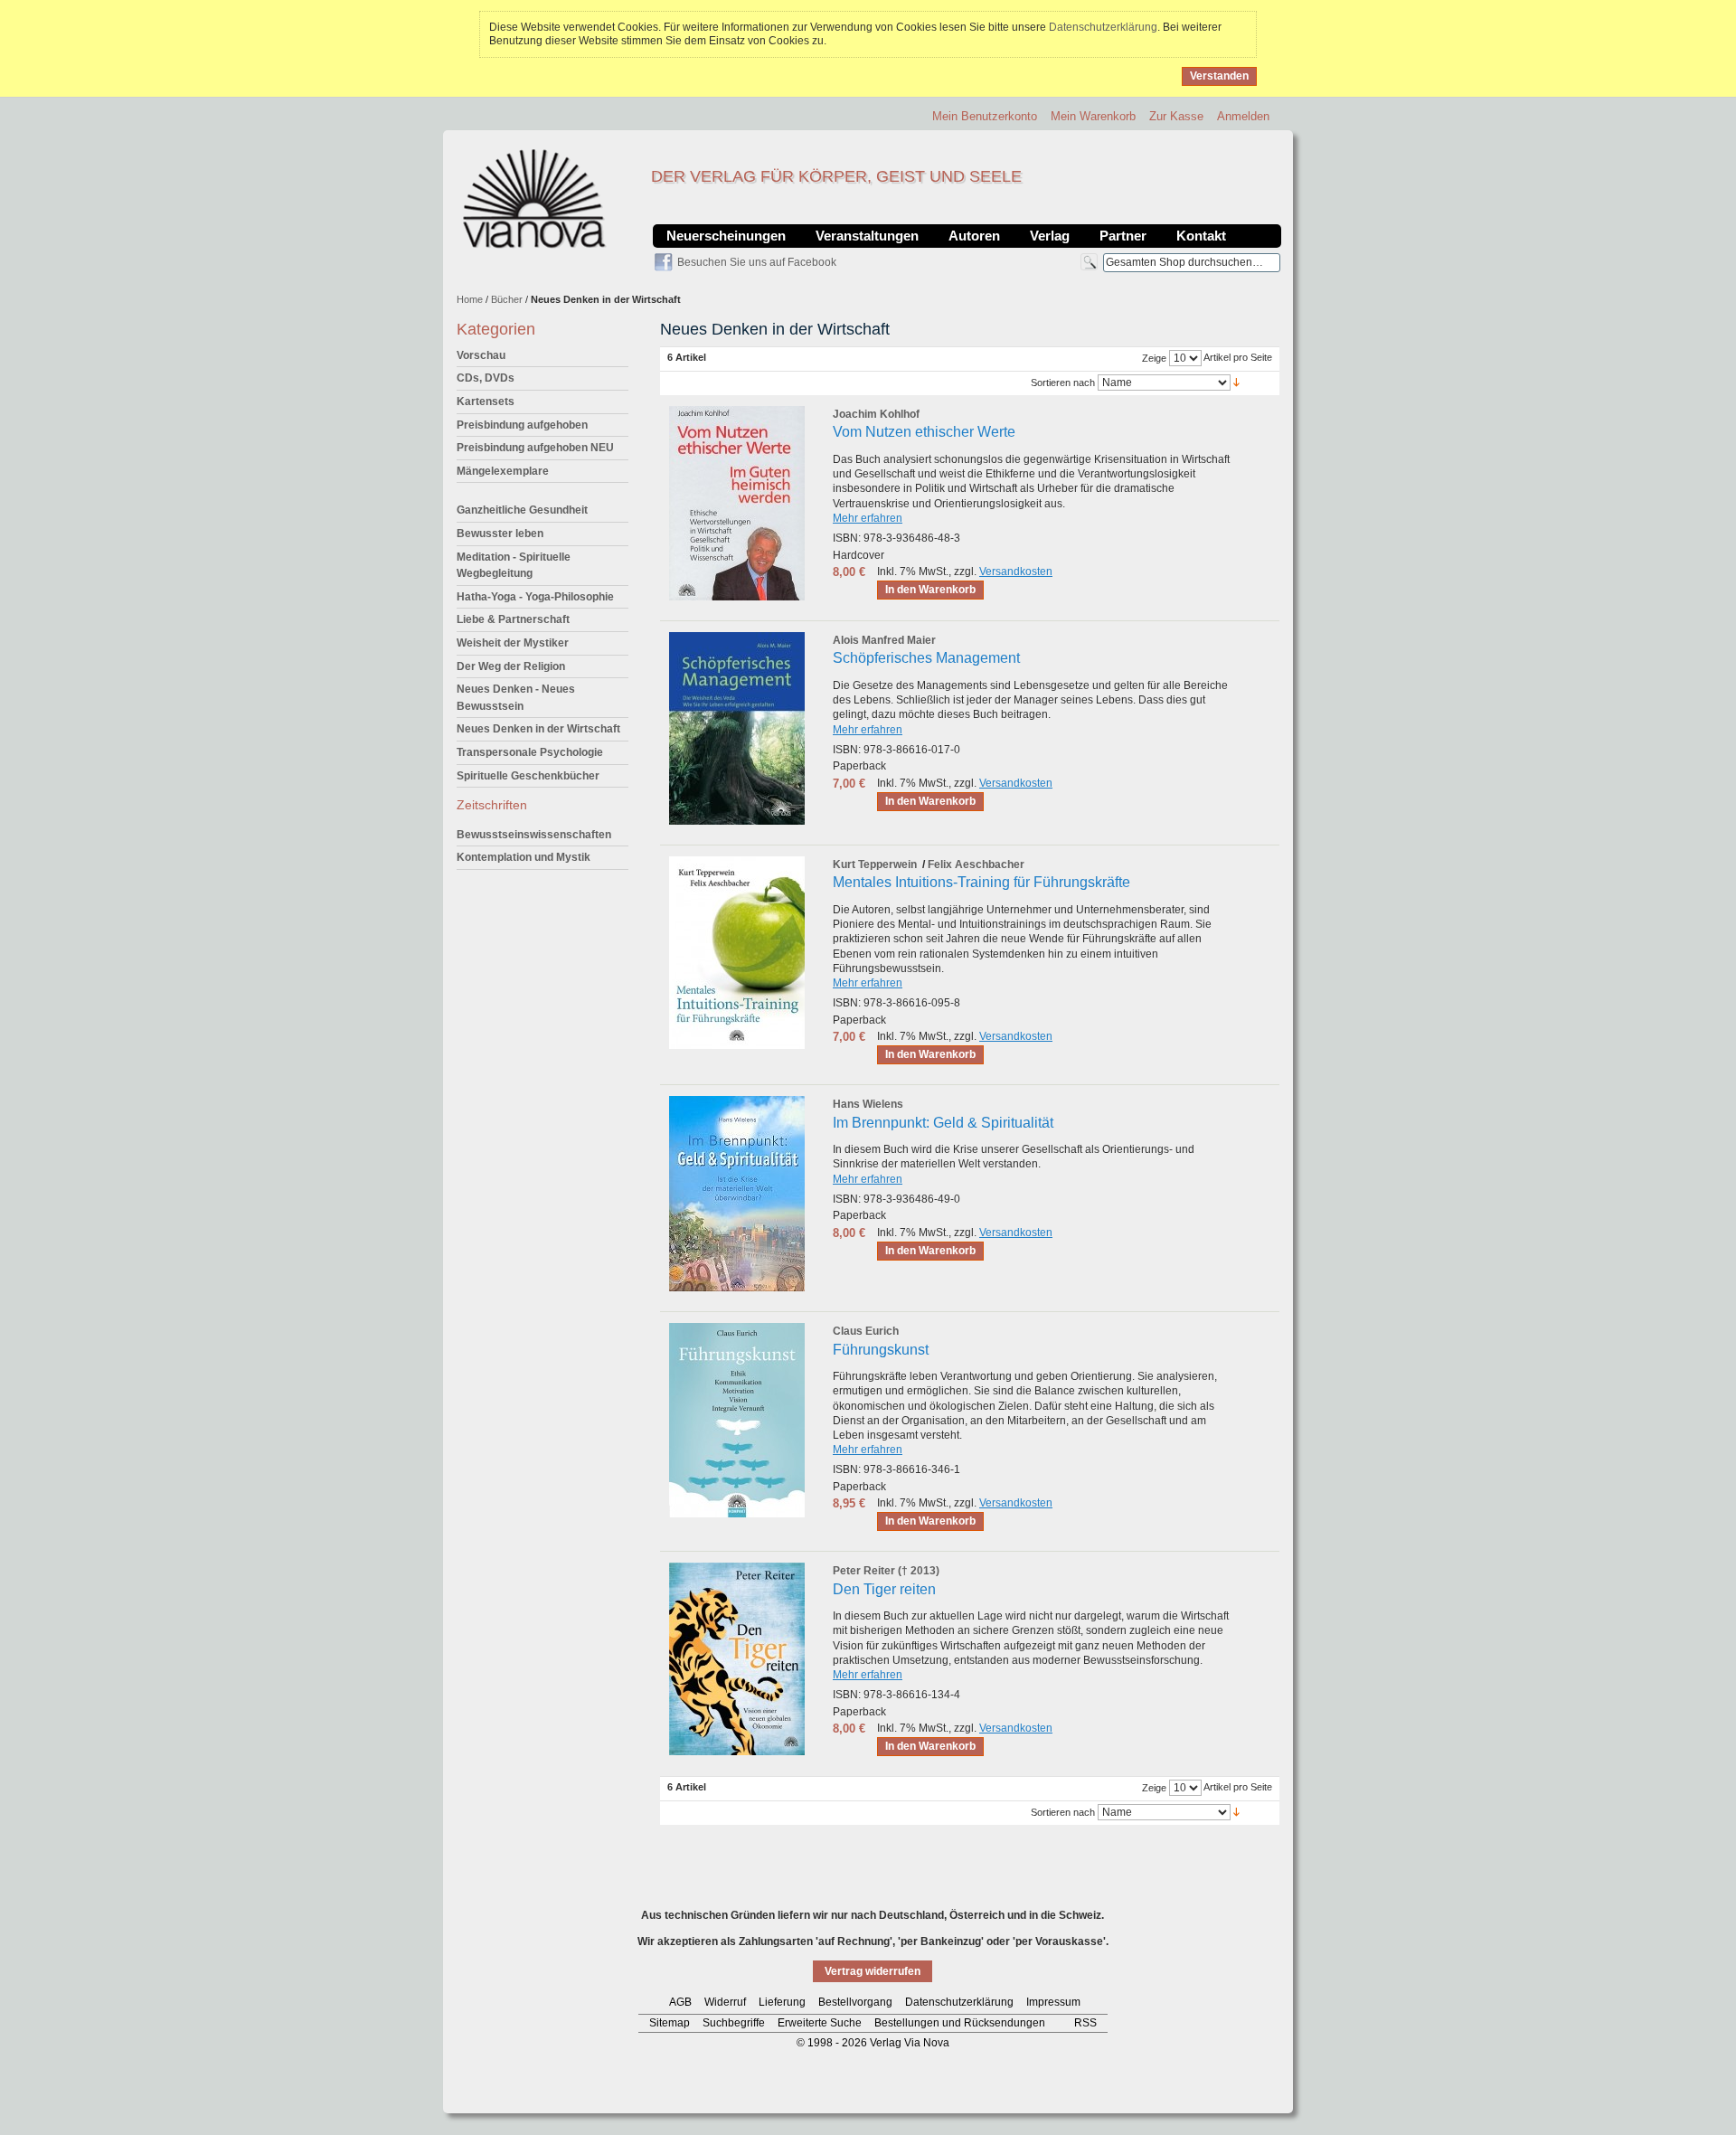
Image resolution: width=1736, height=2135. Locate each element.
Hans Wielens (868, 1104)
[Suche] (1089, 262)
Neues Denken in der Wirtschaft (538, 729)
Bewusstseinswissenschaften (534, 835)
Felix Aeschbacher (976, 864)
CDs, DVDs (486, 378)
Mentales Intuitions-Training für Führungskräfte (981, 882)
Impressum (1053, 2002)
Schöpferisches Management (926, 658)
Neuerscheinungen (726, 236)
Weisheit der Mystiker (513, 643)
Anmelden (1243, 116)
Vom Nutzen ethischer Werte (924, 432)
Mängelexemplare (503, 471)
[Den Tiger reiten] (737, 1659)
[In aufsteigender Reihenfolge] (1236, 382)
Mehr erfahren (868, 518)
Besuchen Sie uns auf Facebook (757, 262)
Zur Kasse (1176, 116)
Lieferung (782, 2002)
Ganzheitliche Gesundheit (522, 510)
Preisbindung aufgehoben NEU (535, 448)
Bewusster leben (500, 534)
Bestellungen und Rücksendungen (960, 2023)
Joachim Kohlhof (876, 414)
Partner (1123, 236)
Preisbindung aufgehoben (522, 425)
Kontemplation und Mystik (524, 857)
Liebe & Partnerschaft (513, 619)
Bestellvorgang (855, 2002)
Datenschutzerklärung (1103, 27)
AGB (680, 2002)
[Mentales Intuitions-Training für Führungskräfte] (737, 953)
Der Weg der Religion (511, 666)
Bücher (507, 299)
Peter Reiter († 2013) (886, 1571)
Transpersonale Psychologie (530, 752)
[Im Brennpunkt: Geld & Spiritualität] (737, 1194)
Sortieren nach (1063, 383)
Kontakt (1201, 236)
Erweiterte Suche (820, 2023)
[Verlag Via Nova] (535, 199)
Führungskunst (881, 1350)
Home (470, 299)
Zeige (1154, 358)
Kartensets (486, 401)
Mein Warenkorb (1093, 116)
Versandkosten (1016, 572)
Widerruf (725, 2002)
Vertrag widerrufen (873, 1971)
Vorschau (481, 355)
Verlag (1050, 236)
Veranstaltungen (867, 236)
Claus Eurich (866, 1331)
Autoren (974, 236)
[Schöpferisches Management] (737, 728)
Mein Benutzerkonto (985, 116)
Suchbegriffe (734, 2023)
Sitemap (670, 2023)
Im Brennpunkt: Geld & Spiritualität (943, 1123)
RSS (1085, 2023)
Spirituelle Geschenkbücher (528, 776)
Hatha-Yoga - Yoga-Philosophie (535, 597)
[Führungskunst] (737, 1420)
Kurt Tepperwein (875, 864)
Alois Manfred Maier (884, 640)
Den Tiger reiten (884, 1589)
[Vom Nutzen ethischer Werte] (737, 503)
